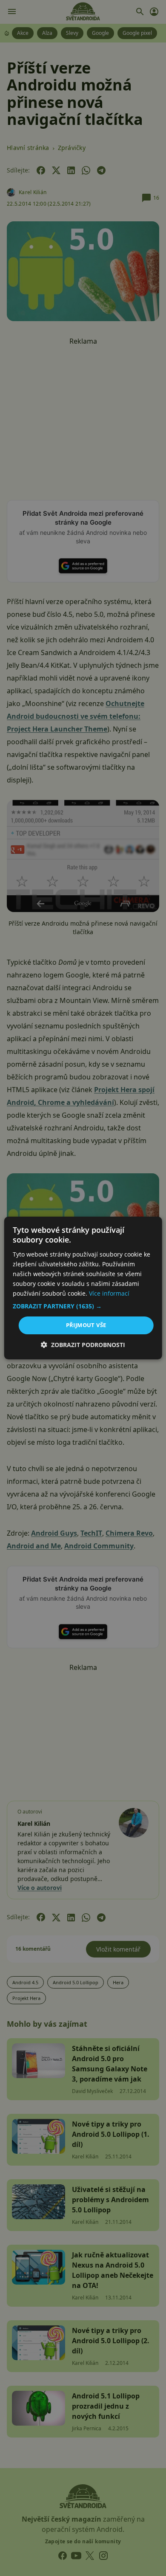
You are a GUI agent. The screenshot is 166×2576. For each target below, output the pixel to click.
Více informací (109, 1293)
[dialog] (83, 1288)
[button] (83, 1306)
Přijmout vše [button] (86, 1325)
